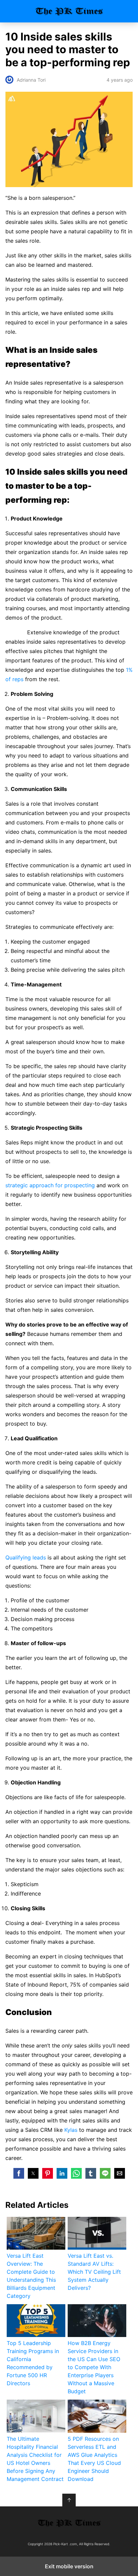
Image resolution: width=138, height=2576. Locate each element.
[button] (19, 2173)
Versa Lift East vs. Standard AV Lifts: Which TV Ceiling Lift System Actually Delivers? (94, 2272)
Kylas (71, 2130)
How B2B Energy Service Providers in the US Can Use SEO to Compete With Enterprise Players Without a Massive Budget (94, 2367)
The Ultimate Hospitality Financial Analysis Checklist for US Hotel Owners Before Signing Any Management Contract (35, 2459)
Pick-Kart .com (69, 11)
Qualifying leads (26, 1557)
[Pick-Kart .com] (69, 2523)
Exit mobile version (69, 2566)
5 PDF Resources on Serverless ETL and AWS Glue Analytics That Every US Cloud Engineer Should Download (94, 2459)
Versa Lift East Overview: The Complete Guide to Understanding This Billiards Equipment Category (31, 2276)
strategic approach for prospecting (50, 1185)
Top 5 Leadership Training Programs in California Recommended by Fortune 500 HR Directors (33, 2363)
